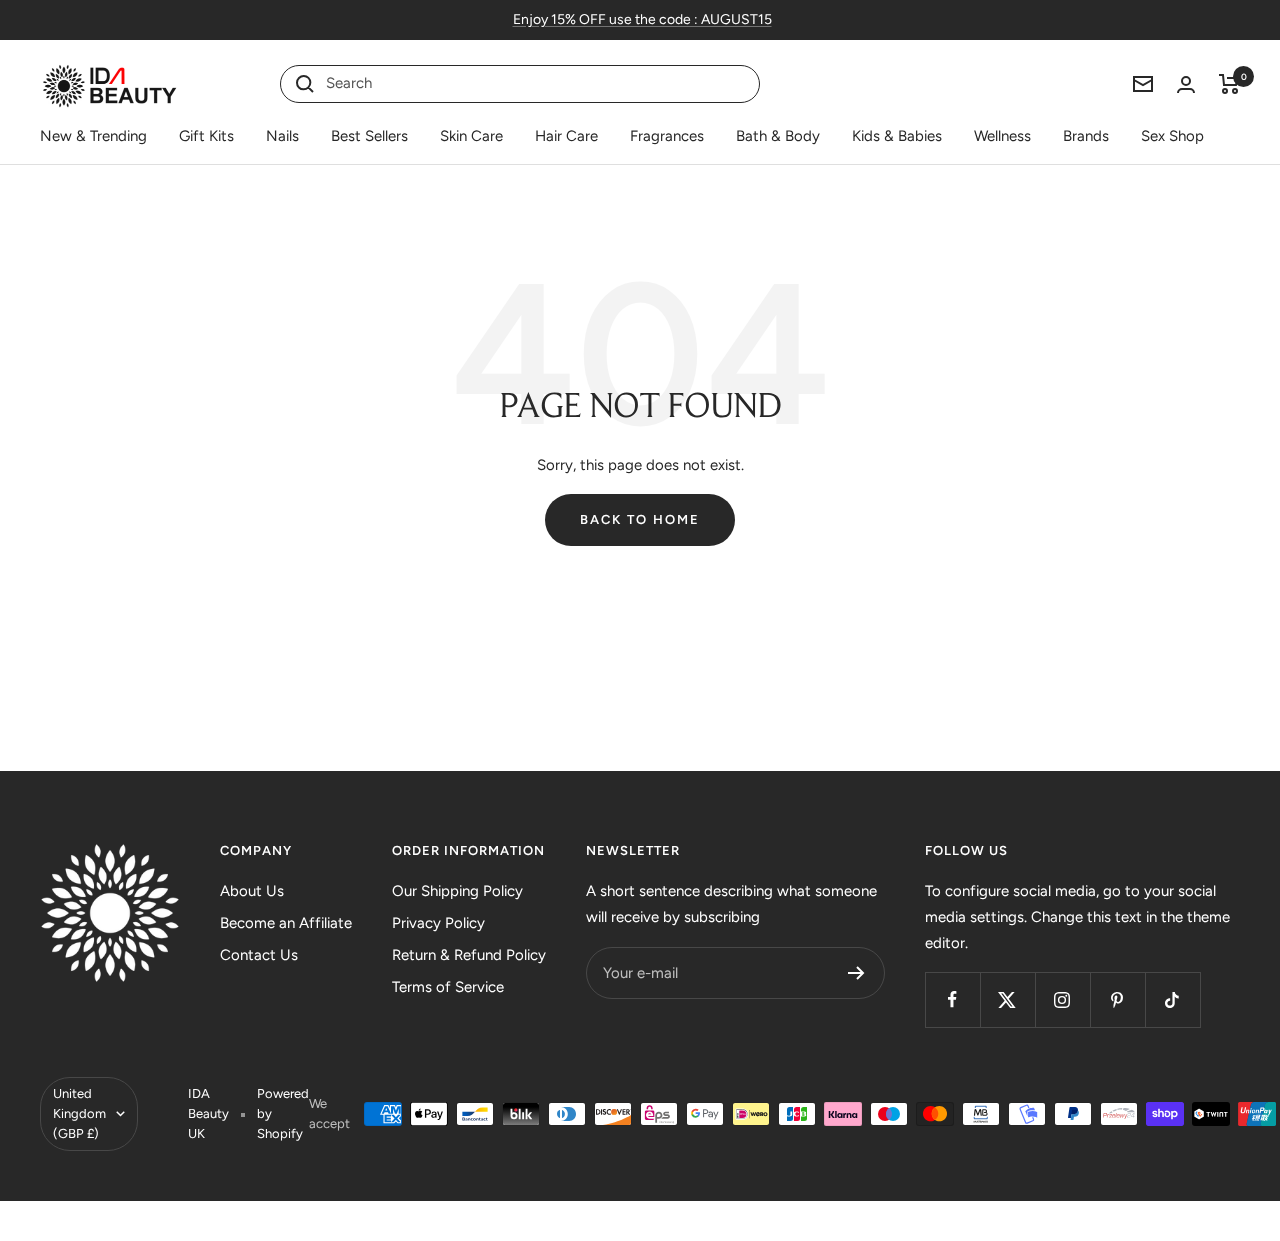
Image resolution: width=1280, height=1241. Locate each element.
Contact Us (259, 955)
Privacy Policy (438, 923)
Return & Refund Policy (469, 955)
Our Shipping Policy (457, 891)
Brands (1086, 136)
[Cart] (1229, 84)
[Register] (856, 973)
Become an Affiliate (286, 923)
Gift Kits (206, 136)
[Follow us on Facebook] (952, 999)
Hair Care (566, 136)
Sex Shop (1172, 136)
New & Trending (93, 136)
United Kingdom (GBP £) (79, 1113)
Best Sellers (369, 136)
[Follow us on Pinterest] (1117, 999)
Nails (282, 136)
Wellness (1002, 136)
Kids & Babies (897, 136)
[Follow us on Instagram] (1062, 999)
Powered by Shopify (283, 1113)
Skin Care (471, 136)
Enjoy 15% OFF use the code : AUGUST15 (642, 19)
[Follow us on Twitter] (1007, 999)
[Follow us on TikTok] (1172, 999)
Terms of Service (448, 987)
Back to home (640, 519)
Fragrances (667, 136)
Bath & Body (778, 136)
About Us (252, 891)
